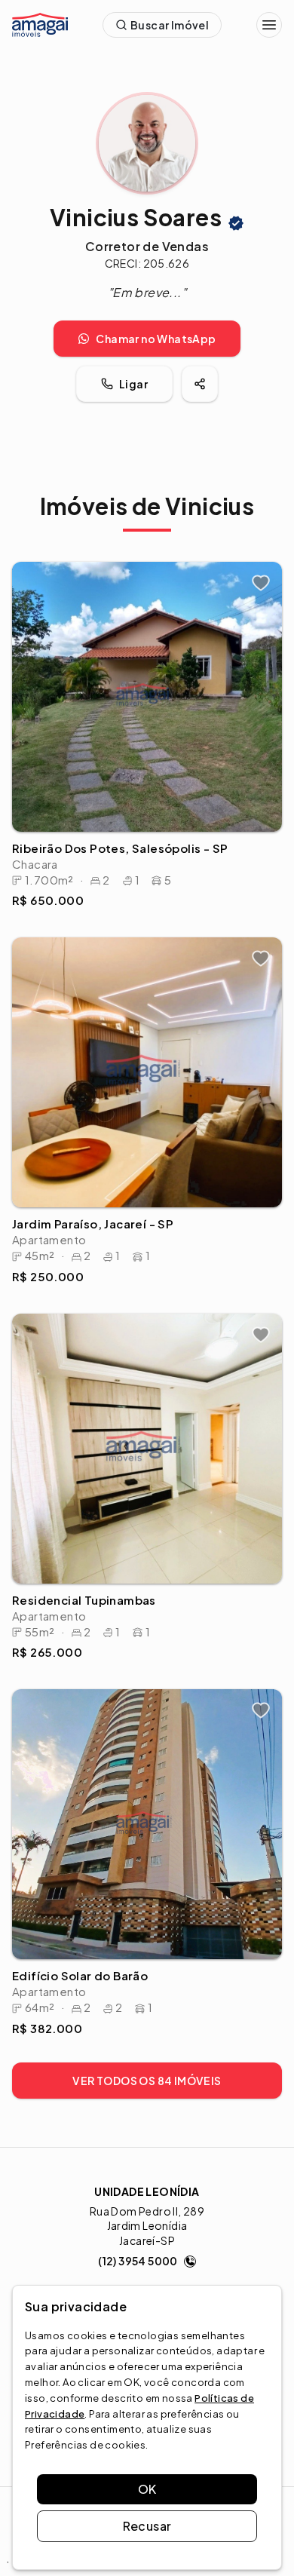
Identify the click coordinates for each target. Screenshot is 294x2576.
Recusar (147, 2526)
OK (147, 2489)
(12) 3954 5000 (138, 2261)
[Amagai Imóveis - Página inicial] (40, 25)
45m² (45, 1255)
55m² (45, 1631)
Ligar (133, 384)
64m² (45, 2007)
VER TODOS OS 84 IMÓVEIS (147, 2081)
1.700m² (54, 880)
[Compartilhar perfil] (200, 384)
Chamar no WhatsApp (156, 339)
